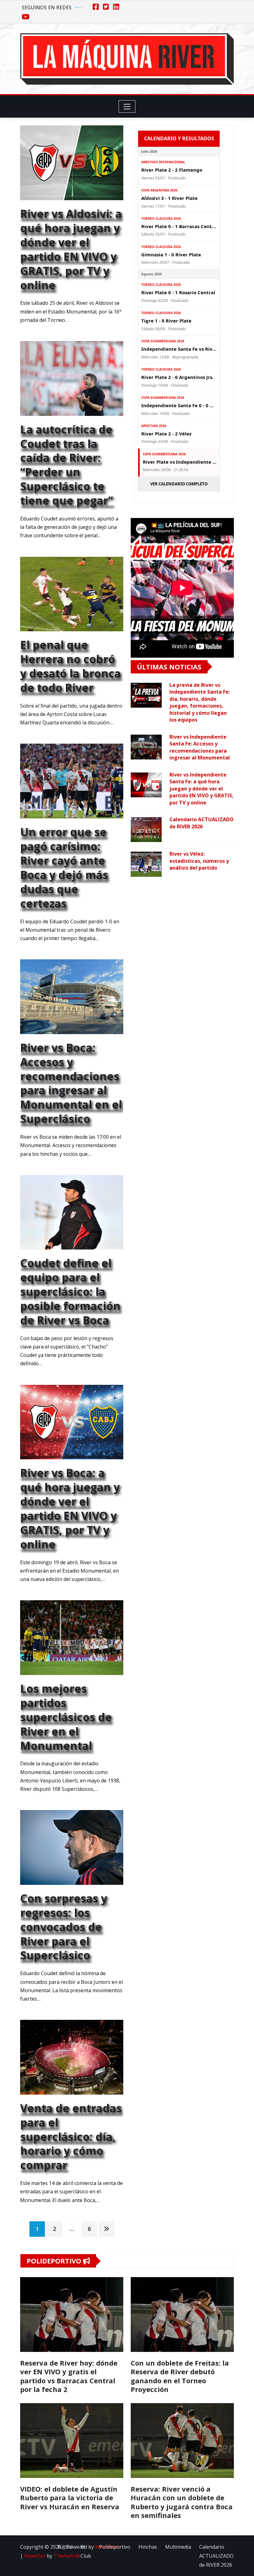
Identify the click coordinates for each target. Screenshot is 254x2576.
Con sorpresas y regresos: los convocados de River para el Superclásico (64, 1927)
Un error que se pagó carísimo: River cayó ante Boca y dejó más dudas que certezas (64, 867)
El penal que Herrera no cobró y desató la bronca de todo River (70, 666)
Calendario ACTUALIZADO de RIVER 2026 (201, 823)
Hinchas (148, 2547)
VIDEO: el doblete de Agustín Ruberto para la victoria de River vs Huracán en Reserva (70, 2498)
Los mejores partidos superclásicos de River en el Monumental (66, 1717)
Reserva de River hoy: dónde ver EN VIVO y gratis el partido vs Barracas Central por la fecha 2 (69, 2376)
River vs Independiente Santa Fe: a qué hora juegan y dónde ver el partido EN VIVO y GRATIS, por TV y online (201, 789)
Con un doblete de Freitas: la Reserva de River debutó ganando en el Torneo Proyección (180, 2376)
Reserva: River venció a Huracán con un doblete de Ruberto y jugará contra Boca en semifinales (182, 2502)
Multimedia (178, 2547)
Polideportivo (115, 2547)
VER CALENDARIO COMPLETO (179, 484)
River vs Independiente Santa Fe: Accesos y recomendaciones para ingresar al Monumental (200, 747)
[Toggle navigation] (127, 106)
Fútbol (65, 2547)
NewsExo (35, 2556)
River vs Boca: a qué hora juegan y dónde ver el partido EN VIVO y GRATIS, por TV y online (70, 1508)
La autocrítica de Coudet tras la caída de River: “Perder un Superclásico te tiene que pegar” (67, 465)
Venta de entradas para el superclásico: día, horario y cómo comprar (71, 2137)
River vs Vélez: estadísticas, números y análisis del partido (199, 861)
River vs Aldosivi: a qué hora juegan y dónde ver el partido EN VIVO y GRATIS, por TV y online (71, 249)
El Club (86, 2551)
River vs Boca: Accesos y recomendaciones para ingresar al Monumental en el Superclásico (71, 1083)
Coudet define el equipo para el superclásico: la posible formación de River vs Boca (70, 1291)
